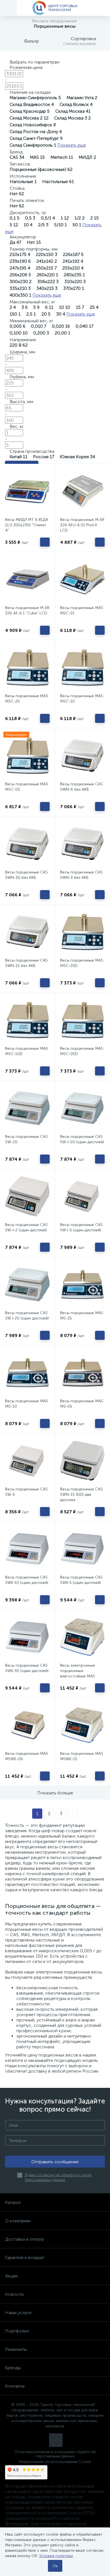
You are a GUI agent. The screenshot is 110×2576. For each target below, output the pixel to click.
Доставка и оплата (24, 2239)
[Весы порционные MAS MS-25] (82, 1284)
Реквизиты (16, 2349)
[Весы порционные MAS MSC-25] (27, 668)
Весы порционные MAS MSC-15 (82, 610)
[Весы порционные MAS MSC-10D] (27, 1020)
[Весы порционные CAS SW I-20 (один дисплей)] (27, 1284)
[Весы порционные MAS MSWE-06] (27, 1725)
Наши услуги (18, 2313)
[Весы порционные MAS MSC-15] (82, 579)
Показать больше (55, 1793)
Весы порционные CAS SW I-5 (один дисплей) (81, 1227)
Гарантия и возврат (25, 2257)
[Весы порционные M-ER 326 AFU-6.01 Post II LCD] (82, 491)
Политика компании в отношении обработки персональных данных (55, 2454)
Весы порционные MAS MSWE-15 (82, 1756)
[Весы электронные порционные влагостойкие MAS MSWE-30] (82, 1637)
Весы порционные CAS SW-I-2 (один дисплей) (26, 1227)
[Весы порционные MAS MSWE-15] (82, 1725)
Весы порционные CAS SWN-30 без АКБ (26, 875)
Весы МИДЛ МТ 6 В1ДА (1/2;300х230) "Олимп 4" (27, 525)
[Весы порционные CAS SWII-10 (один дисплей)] (27, 1549)
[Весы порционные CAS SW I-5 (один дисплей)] (82, 1196)
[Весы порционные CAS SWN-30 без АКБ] (27, 844)
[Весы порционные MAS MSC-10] (82, 668)
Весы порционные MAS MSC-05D (82, 1051)
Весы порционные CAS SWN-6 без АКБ (81, 787)
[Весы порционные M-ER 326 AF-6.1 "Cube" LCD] (27, 579)
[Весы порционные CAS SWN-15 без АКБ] (27, 932)
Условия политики (56, 2556)
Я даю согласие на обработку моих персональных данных (58, 2177)
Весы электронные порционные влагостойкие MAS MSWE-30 (78, 1673)
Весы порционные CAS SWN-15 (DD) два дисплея (81, 1494)
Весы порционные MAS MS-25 (82, 1316)
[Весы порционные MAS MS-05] (82, 1373)
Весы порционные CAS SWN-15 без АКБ (26, 963)
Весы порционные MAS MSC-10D (27, 1051)
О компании (18, 2221)
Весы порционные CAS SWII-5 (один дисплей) (81, 1580)
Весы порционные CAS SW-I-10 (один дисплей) (82, 1139)
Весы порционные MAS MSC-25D (82, 963)
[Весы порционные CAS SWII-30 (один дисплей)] (27, 1637)
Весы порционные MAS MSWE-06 (27, 1756)
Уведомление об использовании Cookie (55, 2462)
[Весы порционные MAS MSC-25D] (82, 932)
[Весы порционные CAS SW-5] (27, 1461)
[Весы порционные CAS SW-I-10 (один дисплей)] (82, 1108)
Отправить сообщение (55, 2162)
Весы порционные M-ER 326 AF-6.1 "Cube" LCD (27, 610)
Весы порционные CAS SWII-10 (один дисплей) (27, 1580)
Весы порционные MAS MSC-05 (27, 787)
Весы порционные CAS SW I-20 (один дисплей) (27, 1316)
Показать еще (72, 145)
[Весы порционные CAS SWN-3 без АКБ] (82, 844)
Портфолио (17, 2331)
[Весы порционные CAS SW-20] (27, 1108)
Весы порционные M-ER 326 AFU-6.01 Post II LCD (82, 525)
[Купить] (45, 542)
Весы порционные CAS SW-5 (26, 1492)
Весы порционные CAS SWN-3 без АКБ (81, 875)
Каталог (13, 2202)
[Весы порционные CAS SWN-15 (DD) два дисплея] (82, 1461)
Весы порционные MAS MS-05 (82, 1404)
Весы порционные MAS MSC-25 (27, 699)
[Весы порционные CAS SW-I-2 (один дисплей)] (27, 1196)
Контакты (15, 2386)
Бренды (13, 2368)
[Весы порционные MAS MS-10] (27, 1373)
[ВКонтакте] (56, 2440)
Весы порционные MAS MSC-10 (82, 699)
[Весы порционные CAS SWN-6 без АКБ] (82, 756)
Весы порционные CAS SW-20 (26, 1139)
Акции (11, 2276)
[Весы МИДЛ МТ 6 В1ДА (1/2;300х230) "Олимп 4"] (27, 491)
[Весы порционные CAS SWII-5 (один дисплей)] (82, 1549)
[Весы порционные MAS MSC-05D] (82, 1020)
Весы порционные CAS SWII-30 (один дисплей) (27, 1668)
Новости (14, 2294)
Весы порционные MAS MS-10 (27, 1404)
